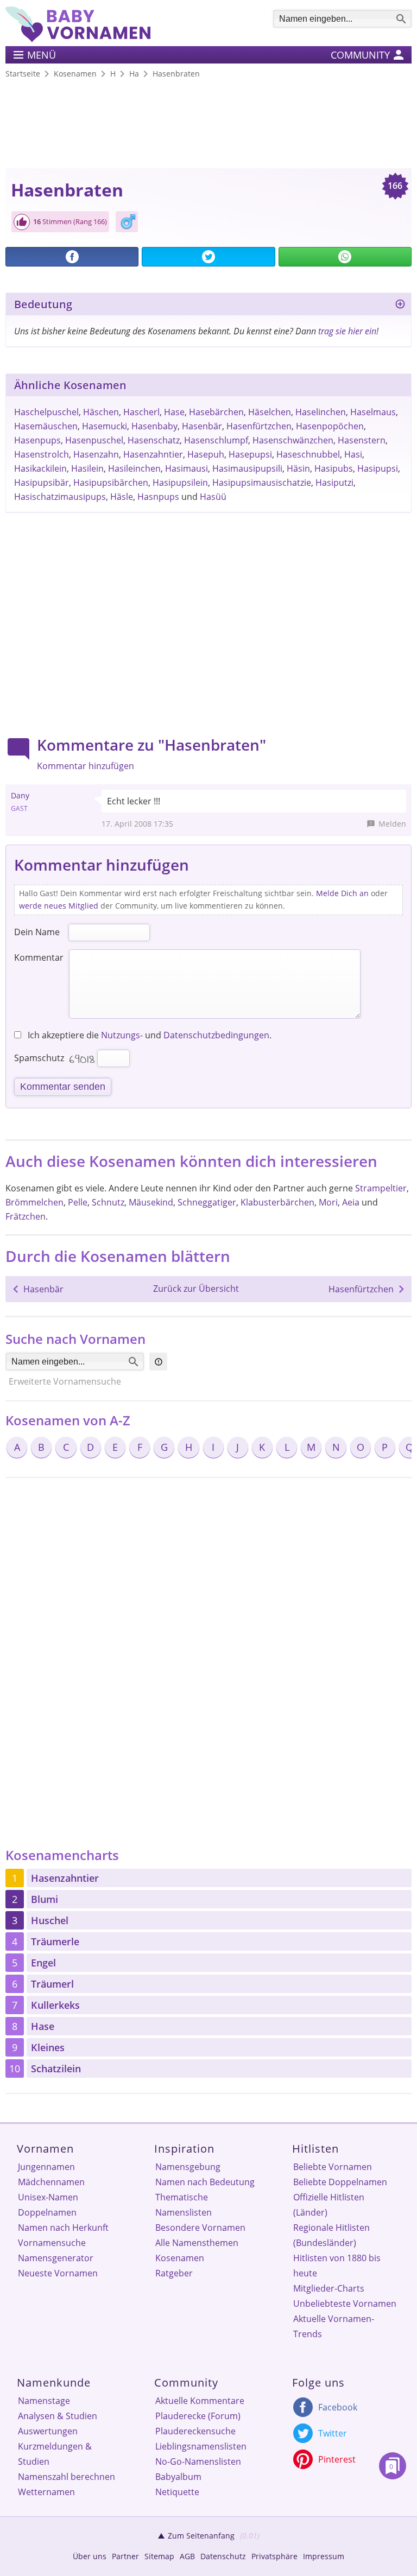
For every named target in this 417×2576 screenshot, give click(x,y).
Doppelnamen (47, 2212)
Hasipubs (334, 468)
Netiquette (177, 2492)
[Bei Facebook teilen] (72, 257)
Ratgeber (174, 2273)
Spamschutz (39, 1058)
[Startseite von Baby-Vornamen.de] (78, 39)
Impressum (324, 2556)
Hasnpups (158, 497)
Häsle (122, 497)
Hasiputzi (334, 483)
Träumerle (55, 1941)
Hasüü (213, 497)
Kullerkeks (55, 2005)
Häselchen (270, 412)
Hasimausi (187, 468)
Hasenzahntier (153, 454)
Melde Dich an (342, 893)
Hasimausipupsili (247, 468)
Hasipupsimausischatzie (262, 483)
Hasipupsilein (180, 483)
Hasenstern (362, 440)
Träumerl (52, 1984)
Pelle (78, 1202)
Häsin (298, 468)
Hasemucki (105, 426)
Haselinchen (321, 412)
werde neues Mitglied (59, 906)
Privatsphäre (274, 2556)
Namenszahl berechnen (67, 2477)
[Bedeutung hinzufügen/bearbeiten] (400, 306)
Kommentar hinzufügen (86, 766)
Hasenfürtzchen (259, 426)
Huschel (50, 1920)
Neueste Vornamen (58, 2273)
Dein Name (37, 932)
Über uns (90, 2556)
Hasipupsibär (42, 483)
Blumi (45, 1899)
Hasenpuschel (94, 440)
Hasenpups (37, 440)
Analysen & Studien (58, 2416)
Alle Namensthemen (197, 2243)
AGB (187, 2556)
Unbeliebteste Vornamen (345, 2304)
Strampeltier (381, 1188)
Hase (174, 412)
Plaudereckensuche (195, 2431)
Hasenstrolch (42, 454)
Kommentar (39, 957)
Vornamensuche (52, 2243)
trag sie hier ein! (348, 331)
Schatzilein (56, 2069)
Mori (328, 1202)
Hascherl (141, 412)
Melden (392, 824)
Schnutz (108, 1202)
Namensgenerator (56, 2258)
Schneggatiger (207, 1202)
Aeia (351, 1202)
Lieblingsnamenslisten (201, 2446)
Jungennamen (46, 2167)
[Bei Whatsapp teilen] (345, 257)
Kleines (48, 2047)
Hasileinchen (134, 468)
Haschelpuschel (46, 412)
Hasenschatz (154, 440)
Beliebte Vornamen (333, 2167)
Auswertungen (48, 2431)
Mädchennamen (51, 2182)
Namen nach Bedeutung (205, 2182)
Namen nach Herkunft (63, 2228)
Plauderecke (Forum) (198, 2416)
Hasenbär (202, 426)
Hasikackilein (40, 468)
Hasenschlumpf (216, 440)
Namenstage (44, 2401)
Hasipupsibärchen (111, 483)
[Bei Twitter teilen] (208, 257)
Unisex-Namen (48, 2197)
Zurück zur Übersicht (196, 1289)
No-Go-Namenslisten (198, 2461)
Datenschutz (223, 2556)
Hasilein (87, 468)
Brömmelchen (34, 1202)
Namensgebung (188, 2167)
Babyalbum (178, 2477)
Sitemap (159, 2556)
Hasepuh (206, 454)
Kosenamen (180, 2258)
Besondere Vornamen (200, 2228)
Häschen (101, 412)
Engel (43, 1963)
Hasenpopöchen (330, 426)
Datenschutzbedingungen (216, 1035)
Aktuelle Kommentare (200, 2401)
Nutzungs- (122, 1035)
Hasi (353, 454)
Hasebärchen (216, 412)
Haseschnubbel (308, 454)
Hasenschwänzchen (293, 440)
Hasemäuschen (46, 426)
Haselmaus (373, 412)
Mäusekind (151, 1202)
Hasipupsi (378, 468)
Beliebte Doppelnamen (340, 2182)
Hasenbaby (154, 426)
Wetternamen (46, 2492)
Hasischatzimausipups (60, 497)
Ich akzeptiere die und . (149, 1035)
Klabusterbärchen (277, 1202)
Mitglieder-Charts (329, 2288)
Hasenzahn (96, 454)
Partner (125, 2556)
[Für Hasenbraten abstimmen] (22, 222)
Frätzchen (26, 1216)
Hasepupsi (250, 454)
